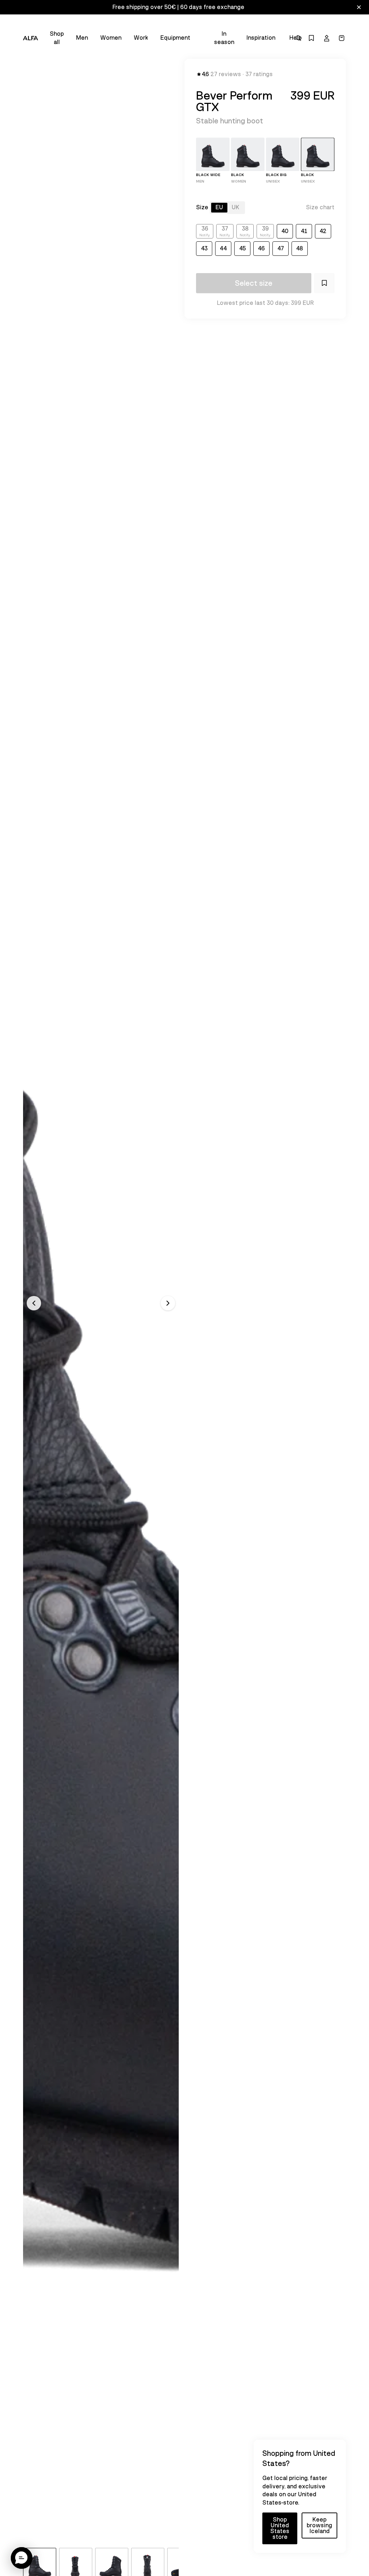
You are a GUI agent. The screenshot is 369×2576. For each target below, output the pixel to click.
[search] (298, 38)
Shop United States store (280, 2528)
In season (224, 38)
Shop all (57, 38)
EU (219, 207)
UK (235, 207)
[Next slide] (168, 1303)
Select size (254, 283)
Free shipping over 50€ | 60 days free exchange (178, 7)
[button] (22, 2558)
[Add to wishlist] (324, 283)
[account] (326, 38)
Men (82, 38)
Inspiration (261, 38)
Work (141, 38)
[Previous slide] (34, 1303)
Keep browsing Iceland (319, 2525)
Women (111, 38)
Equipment (175, 38)
